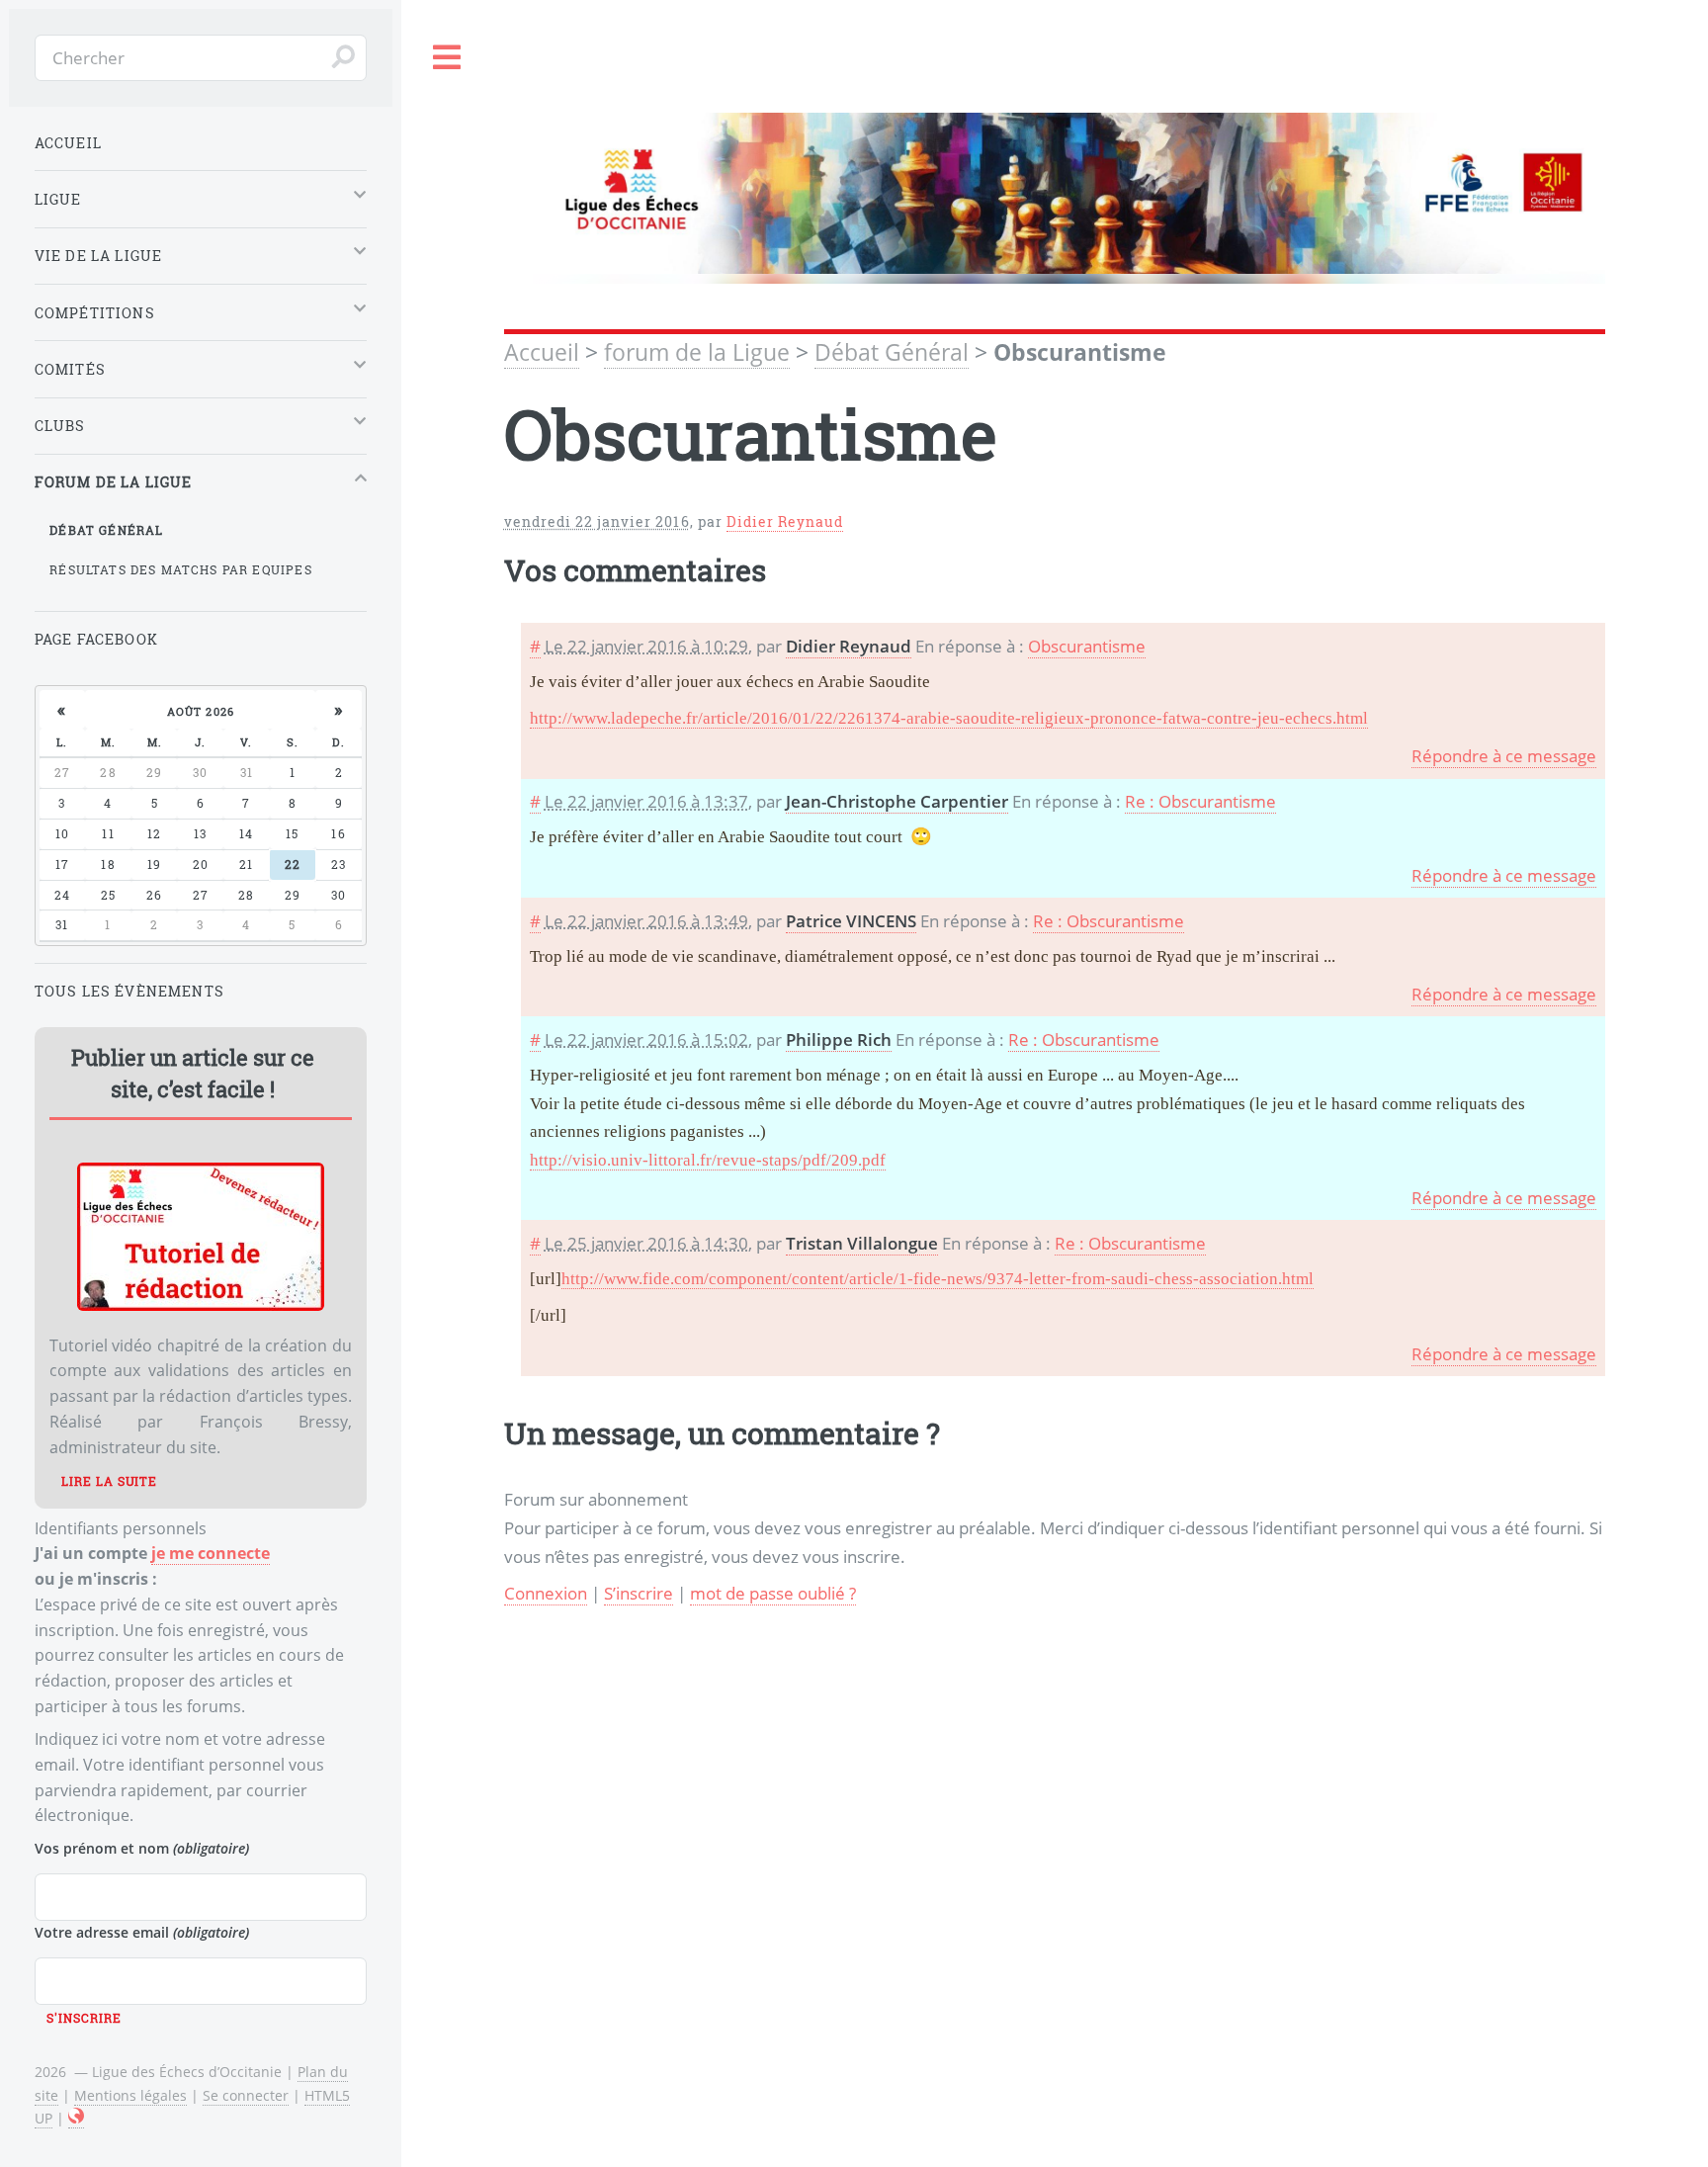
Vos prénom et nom (142, 1848)
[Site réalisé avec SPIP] (76, 2119)
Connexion (546, 1593)
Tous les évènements (129, 991)
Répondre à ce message (1504, 755)
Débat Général (892, 352)
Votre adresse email (142, 1932)
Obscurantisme (1087, 646)
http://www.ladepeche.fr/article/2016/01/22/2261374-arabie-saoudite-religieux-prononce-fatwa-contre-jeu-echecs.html (949, 718)
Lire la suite (109, 1481)
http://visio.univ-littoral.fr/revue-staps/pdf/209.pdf (708, 1160)
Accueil (542, 352)
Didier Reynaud (785, 521)
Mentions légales (130, 2095)
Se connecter (246, 2095)
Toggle (448, 58)
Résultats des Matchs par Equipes (180, 569)
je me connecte (211, 1553)
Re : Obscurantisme (1200, 801)
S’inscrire (639, 1593)
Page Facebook (96, 639)
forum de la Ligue (697, 352)
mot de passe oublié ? (773, 1593)
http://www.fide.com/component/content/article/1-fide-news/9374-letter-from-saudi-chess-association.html (938, 1279)
